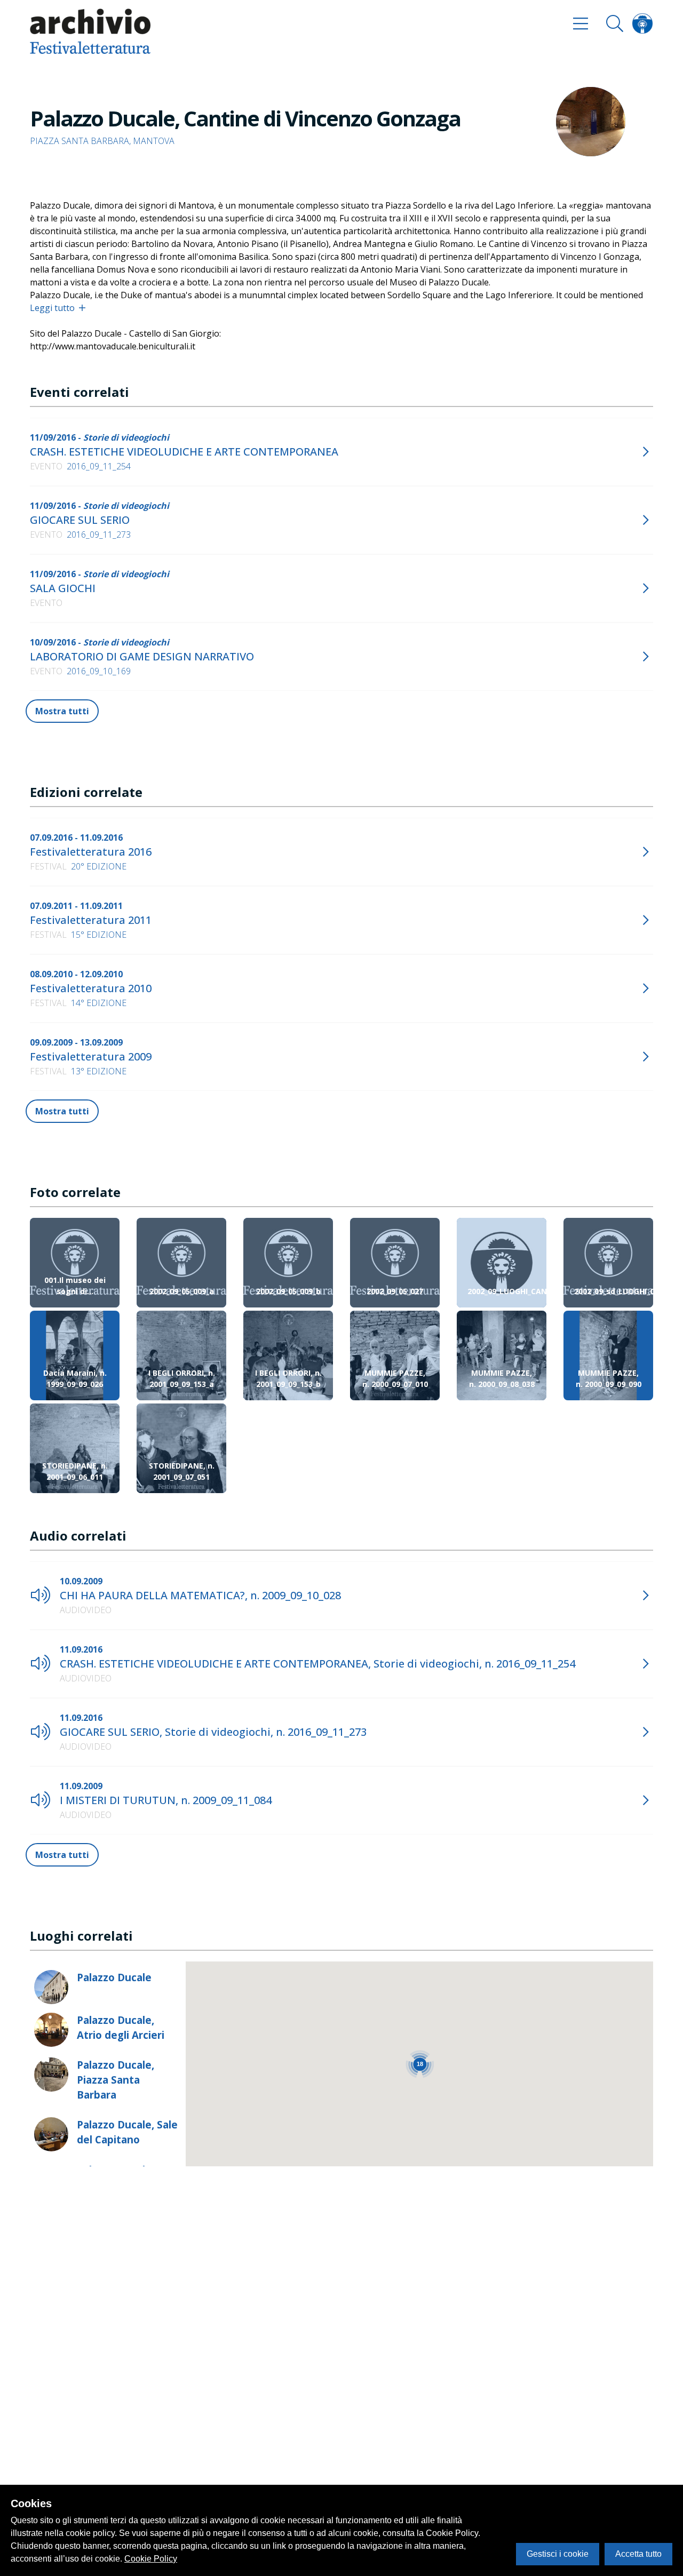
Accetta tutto (638, 2554)
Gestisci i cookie (558, 2554)
